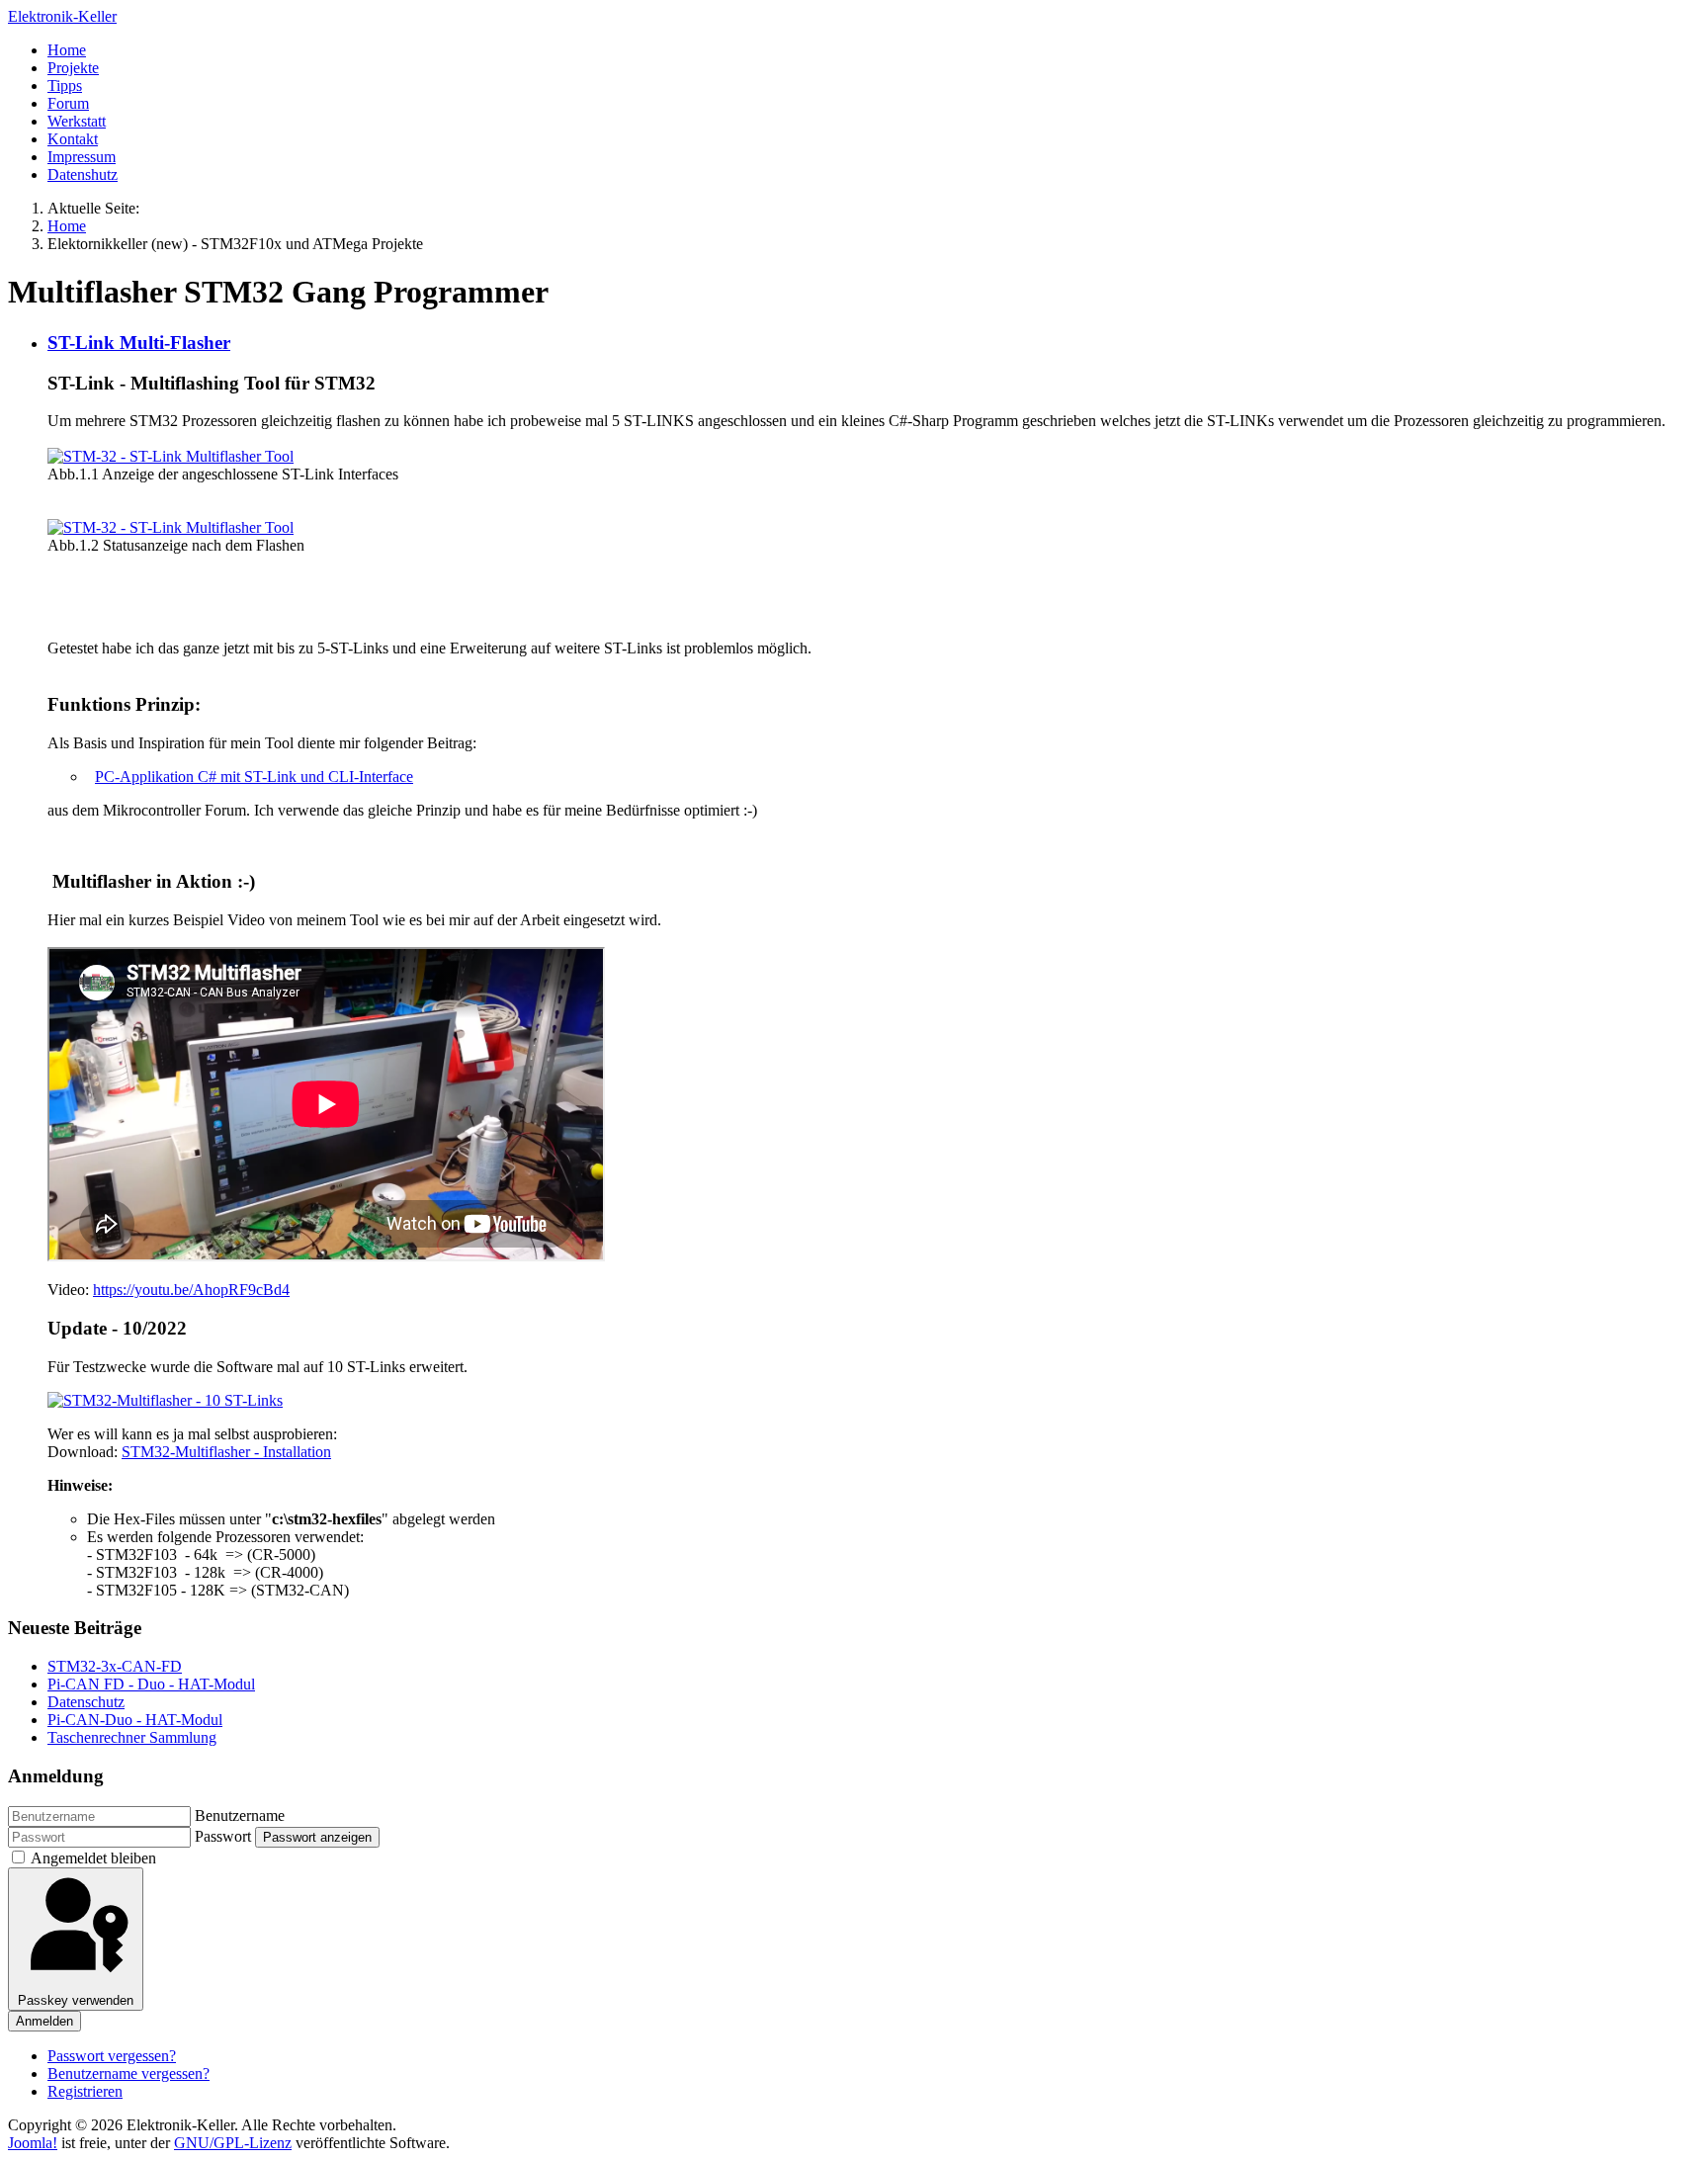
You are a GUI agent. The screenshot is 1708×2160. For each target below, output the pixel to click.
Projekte (73, 68)
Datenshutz (83, 174)
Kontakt (73, 139)
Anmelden (44, 2021)
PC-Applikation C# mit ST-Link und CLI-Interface (254, 777)
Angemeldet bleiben (93, 1858)
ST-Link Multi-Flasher (139, 343)
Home (67, 50)
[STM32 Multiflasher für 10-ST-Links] (165, 1400)
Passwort (223, 1836)
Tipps (65, 86)
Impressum (82, 157)
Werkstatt (77, 121)
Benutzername (240, 1815)
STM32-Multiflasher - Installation (226, 1452)
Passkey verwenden (76, 2000)
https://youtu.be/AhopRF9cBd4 (191, 1290)
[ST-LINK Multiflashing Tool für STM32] (171, 456)
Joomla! (33, 2143)
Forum (68, 103)
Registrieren (85, 2091)
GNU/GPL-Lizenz (233, 2143)
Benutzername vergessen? (128, 2074)
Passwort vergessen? (112, 2056)
